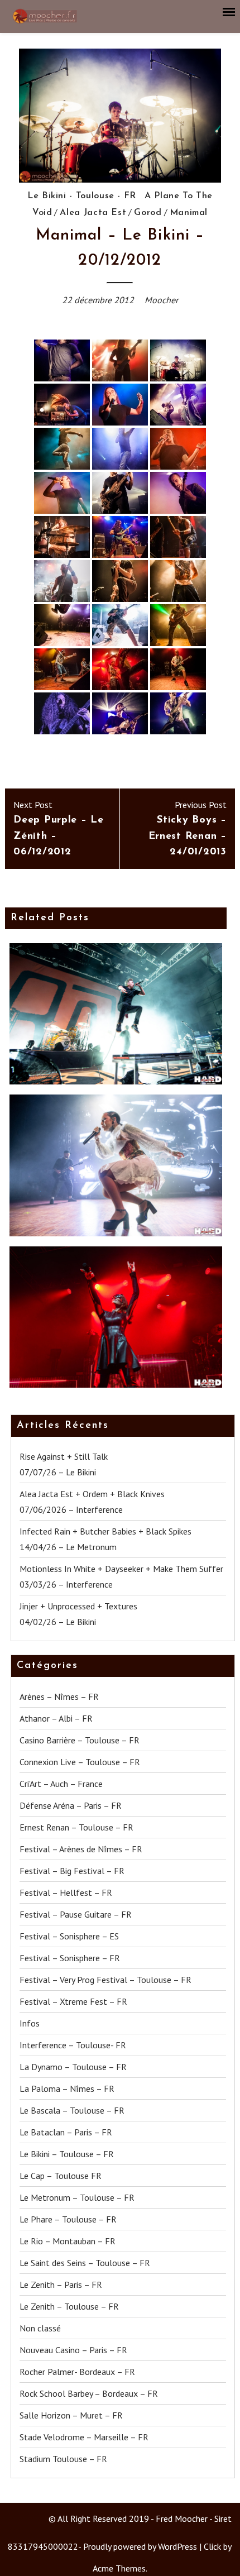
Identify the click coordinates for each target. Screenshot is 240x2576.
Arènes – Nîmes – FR (59, 1696)
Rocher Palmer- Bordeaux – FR (77, 2372)
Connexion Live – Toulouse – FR (80, 1762)
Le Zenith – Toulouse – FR (69, 2306)
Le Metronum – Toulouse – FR (77, 2197)
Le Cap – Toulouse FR (61, 2176)
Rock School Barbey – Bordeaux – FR (89, 2393)
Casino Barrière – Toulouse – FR (80, 1740)
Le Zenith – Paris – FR (61, 2285)
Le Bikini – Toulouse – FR (67, 2154)
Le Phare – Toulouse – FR (68, 2219)
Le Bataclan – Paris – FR (66, 2132)
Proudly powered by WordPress (140, 2546)
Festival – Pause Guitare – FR (76, 1914)
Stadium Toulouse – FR (63, 2459)
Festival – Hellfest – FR (66, 1892)
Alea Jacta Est (93, 213)
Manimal (189, 213)
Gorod (148, 213)
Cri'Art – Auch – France (61, 1784)
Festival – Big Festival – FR (72, 1871)
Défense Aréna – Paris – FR (71, 1805)
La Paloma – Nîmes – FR (67, 2088)
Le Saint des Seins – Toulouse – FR (85, 2263)
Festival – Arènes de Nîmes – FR (81, 1849)
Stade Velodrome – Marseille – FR (84, 2437)
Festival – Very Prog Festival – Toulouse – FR (105, 1980)
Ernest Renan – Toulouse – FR (76, 1827)
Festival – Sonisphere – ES (69, 1936)
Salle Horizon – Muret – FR (71, 2415)
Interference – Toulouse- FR (73, 2045)
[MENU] (229, 12)
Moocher (161, 300)
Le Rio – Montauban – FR (68, 2241)
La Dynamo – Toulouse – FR (73, 2067)
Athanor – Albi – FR (56, 1718)
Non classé (40, 2328)
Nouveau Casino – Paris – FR (73, 2350)
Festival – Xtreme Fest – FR (73, 2001)
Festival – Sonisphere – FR (70, 1958)
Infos (30, 2023)
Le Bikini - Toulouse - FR (82, 196)
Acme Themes (119, 2568)
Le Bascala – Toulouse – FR (72, 2110)
